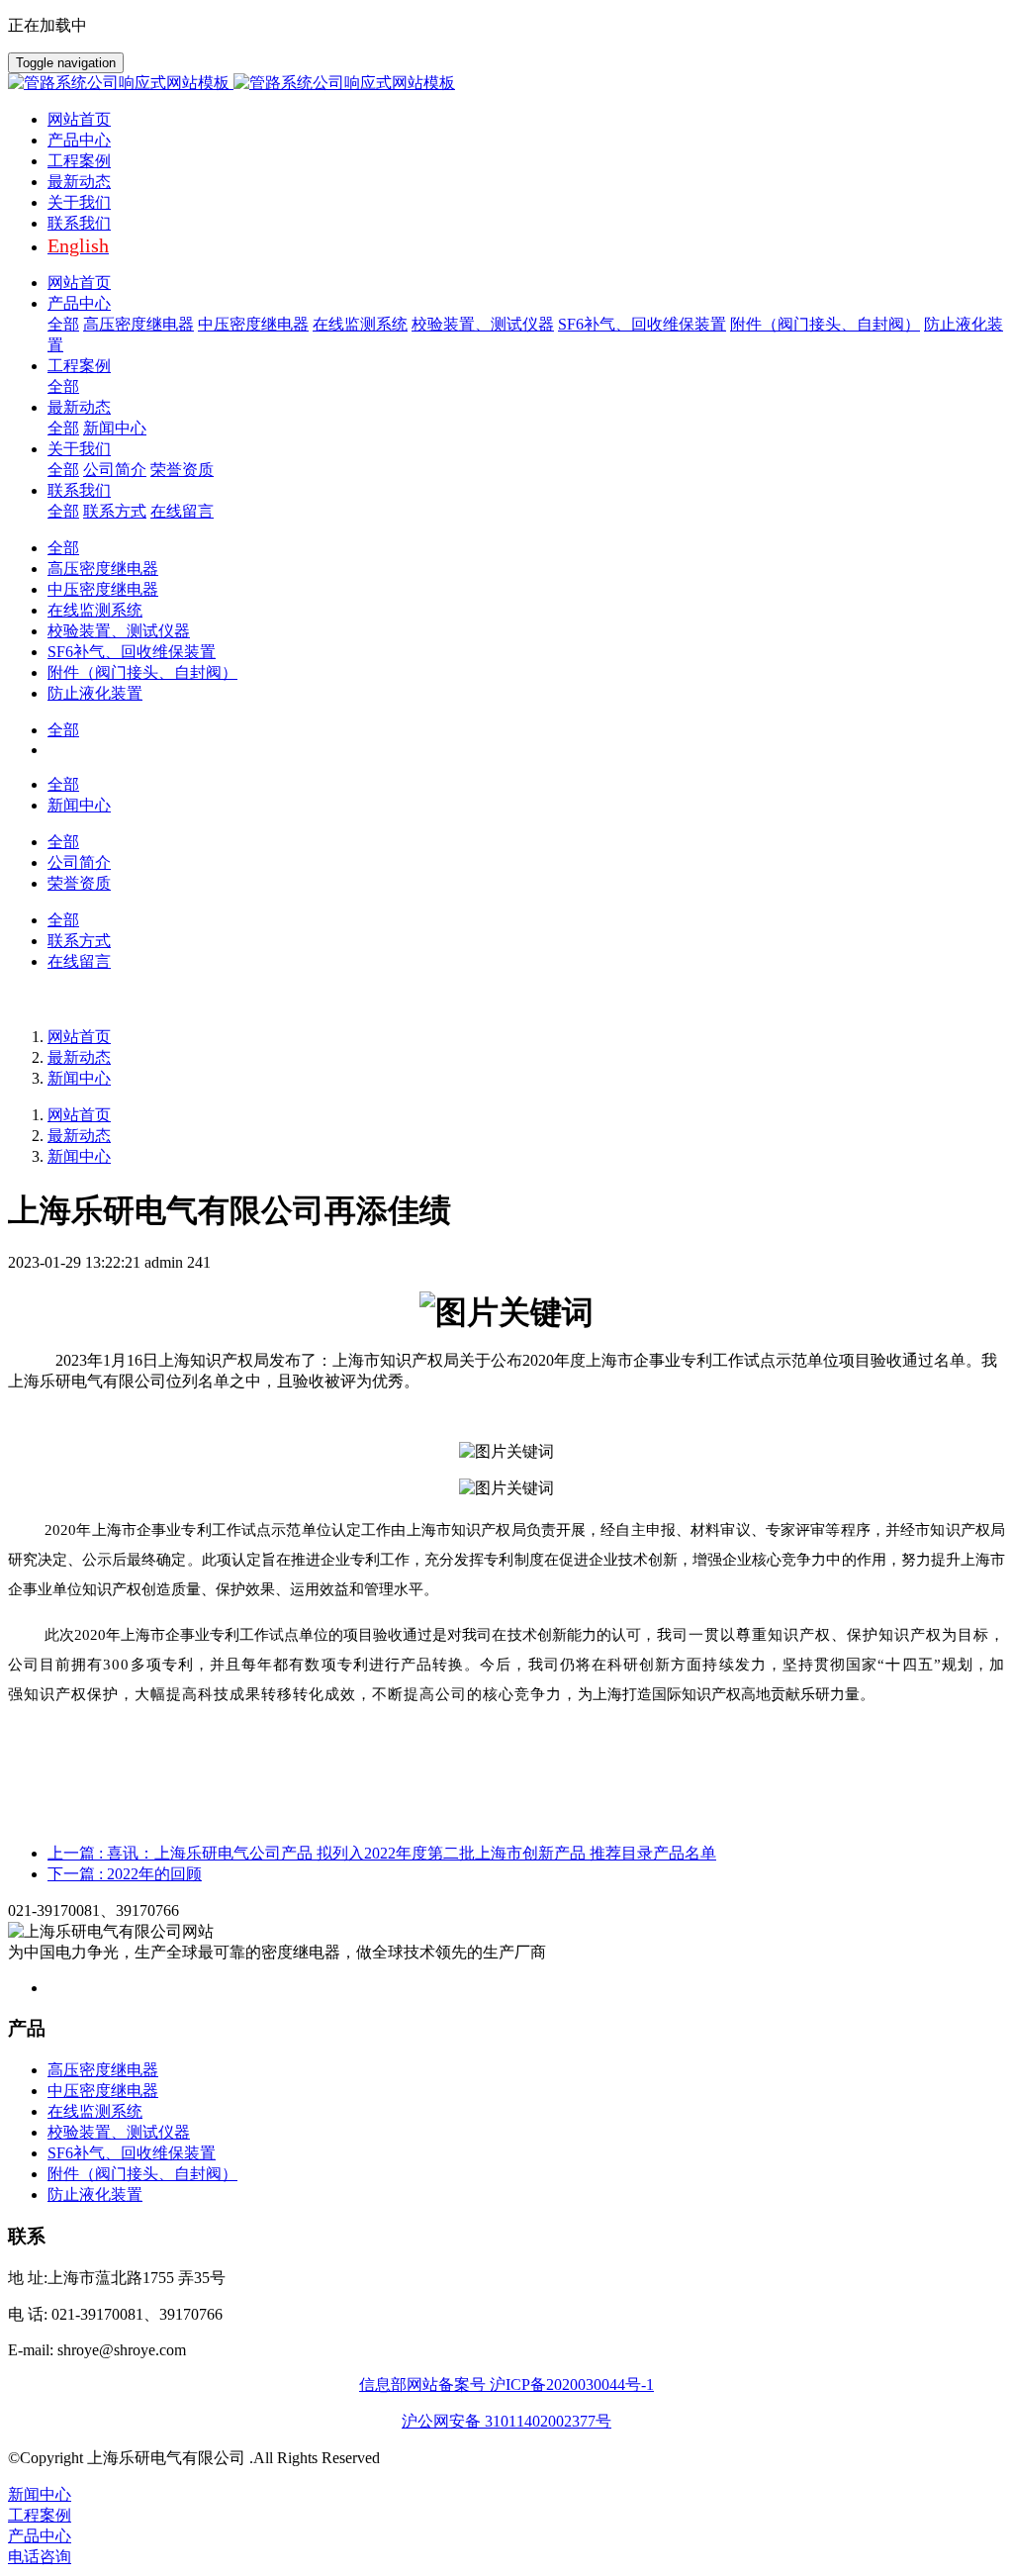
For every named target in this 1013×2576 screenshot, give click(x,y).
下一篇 (125, 1874)
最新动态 (79, 1057)
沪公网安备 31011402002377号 (506, 2421)
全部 (63, 324)
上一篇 (382, 1853)
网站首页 (79, 119)
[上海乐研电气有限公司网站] (506, 84)
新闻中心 (79, 1078)
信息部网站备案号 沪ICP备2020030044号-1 (506, 2385)
